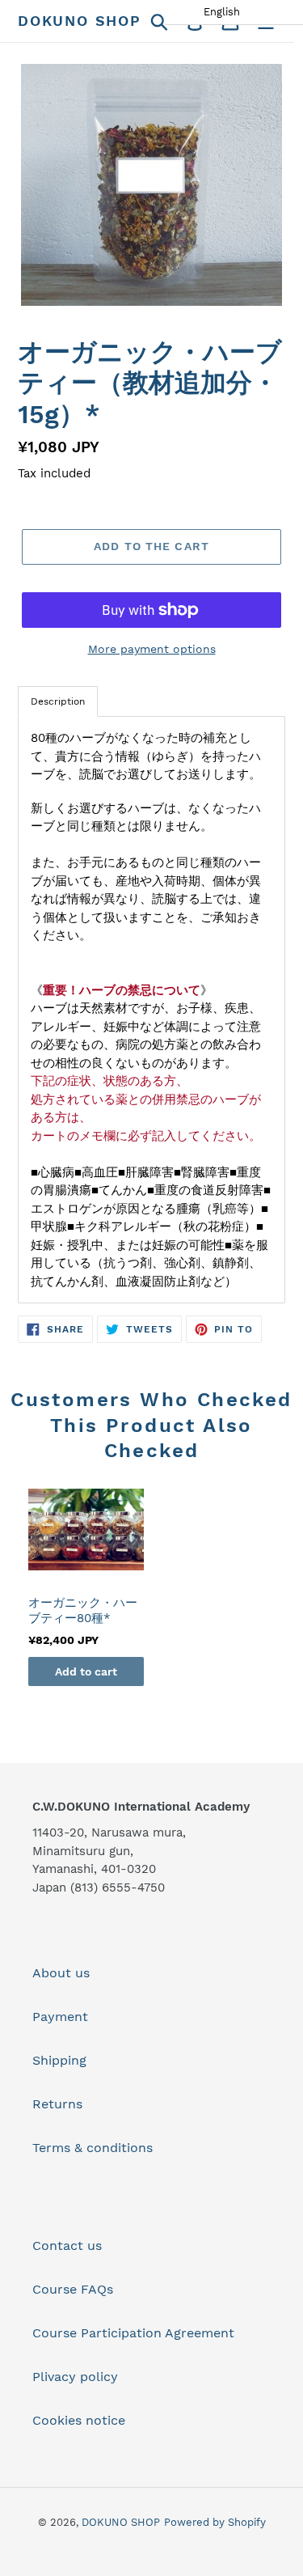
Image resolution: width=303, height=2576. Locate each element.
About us (61, 1973)
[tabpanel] (151, 1010)
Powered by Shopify (215, 2522)
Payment (60, 2017)
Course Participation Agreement (133, 2333)
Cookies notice (79, 2420)
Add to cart (86, 1671)
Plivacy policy (75, 2377)
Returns (57, 2104)
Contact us (67, 2246)
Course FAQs (73, 2289)
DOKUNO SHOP (80, 21)
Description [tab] (58, 701)
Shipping (59, 2060)
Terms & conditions (93, 2148)
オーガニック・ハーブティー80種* (83, 1611)
